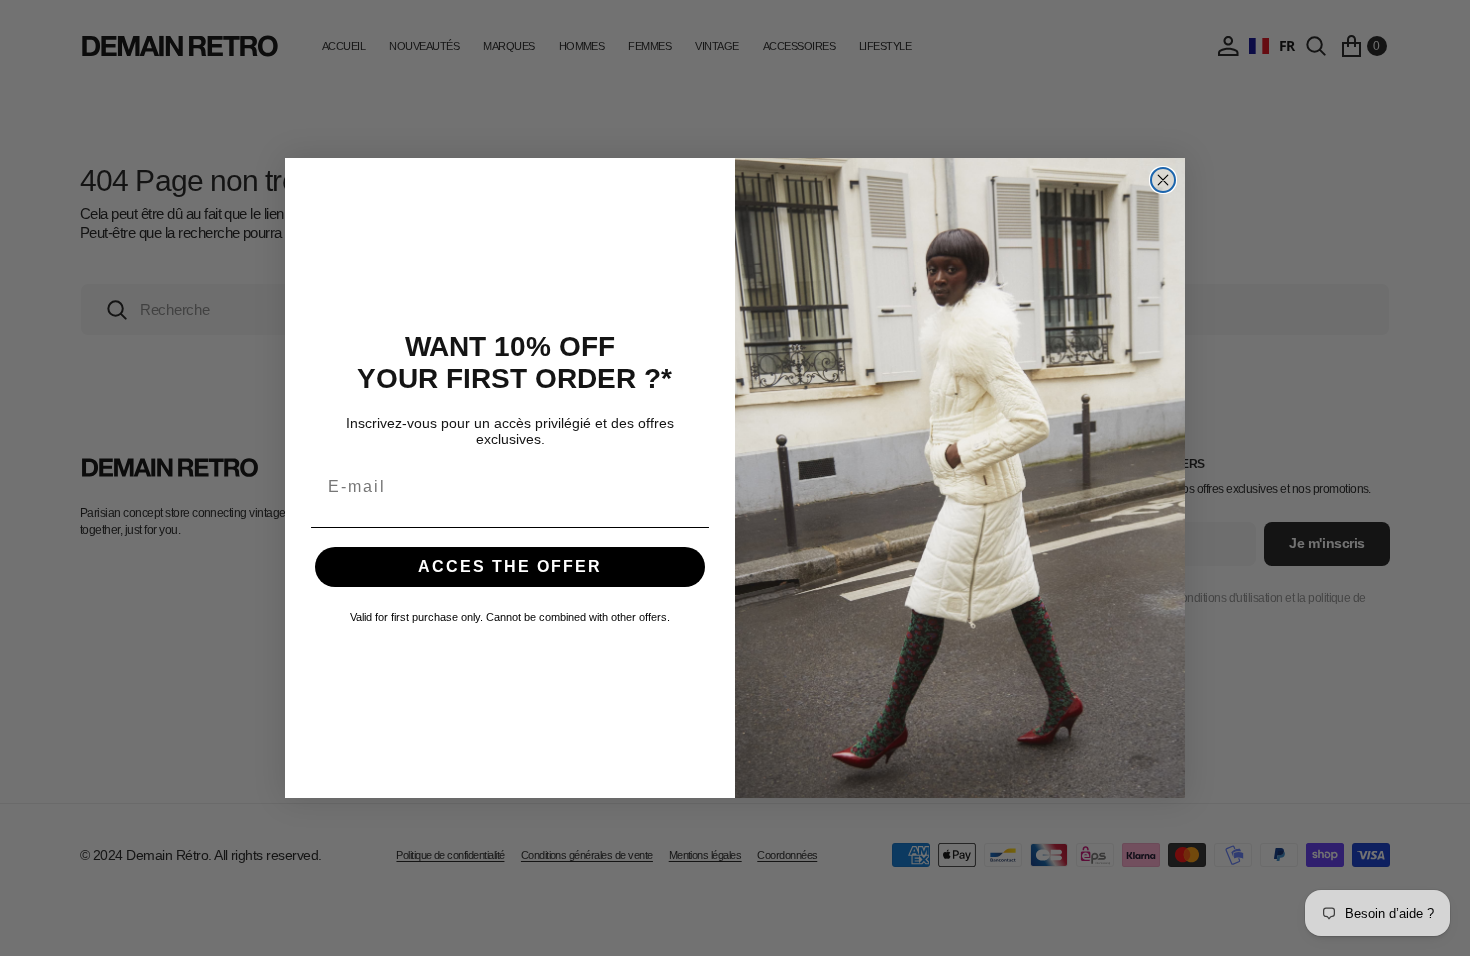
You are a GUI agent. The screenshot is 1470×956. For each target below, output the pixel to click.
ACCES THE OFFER (510, 566)
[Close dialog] (1163, 180)
